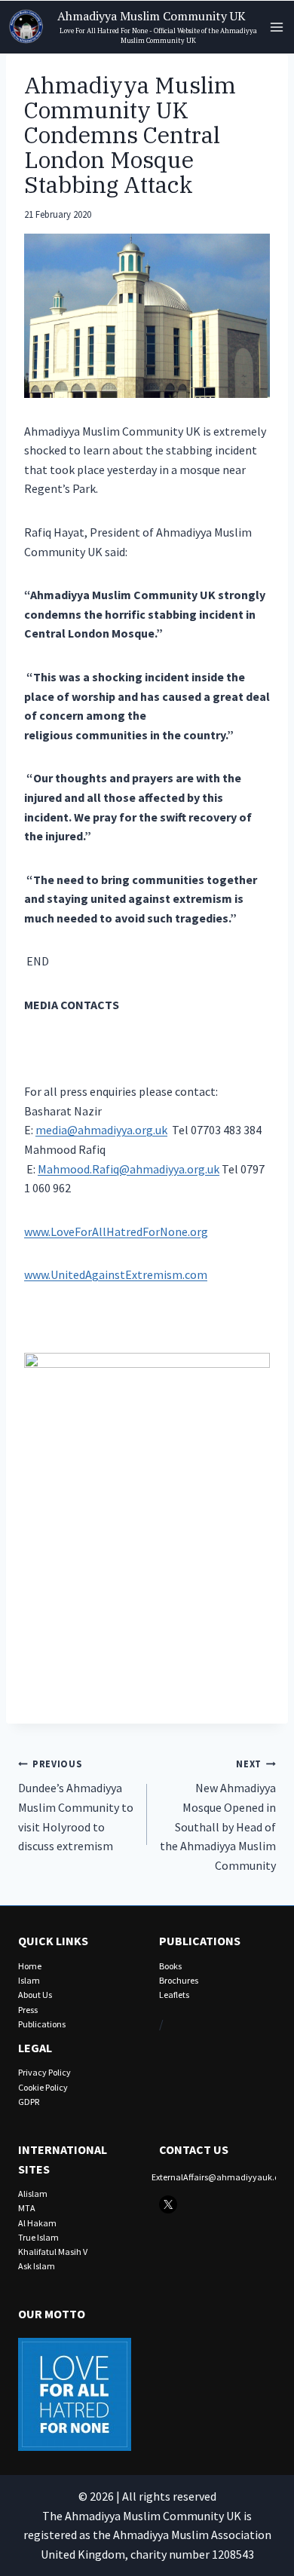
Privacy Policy (44, 2072)
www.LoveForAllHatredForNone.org (116, 1231)
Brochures (179, 1980)
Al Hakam (37, 2223)
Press (28, 2010)
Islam (29, 1980)
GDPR (29, 2102)
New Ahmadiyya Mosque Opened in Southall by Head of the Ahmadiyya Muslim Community (218, 1815)
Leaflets (174, 1995)
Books (170, 1966)
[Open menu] (276, 27)
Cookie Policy (43, 2087)
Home (30, 1966)
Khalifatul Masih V (53, 2252)
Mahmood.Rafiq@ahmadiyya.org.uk (129, 1169)
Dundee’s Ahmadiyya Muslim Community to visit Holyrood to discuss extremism (76, 1805)
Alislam (33, 2194)
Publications (42, 2024)
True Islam (38, 2237)
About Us (35, 1995)
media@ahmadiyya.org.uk (101, 1130)
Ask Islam (37, 2266)
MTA (27, 2208)
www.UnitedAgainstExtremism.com (116, 1274)
